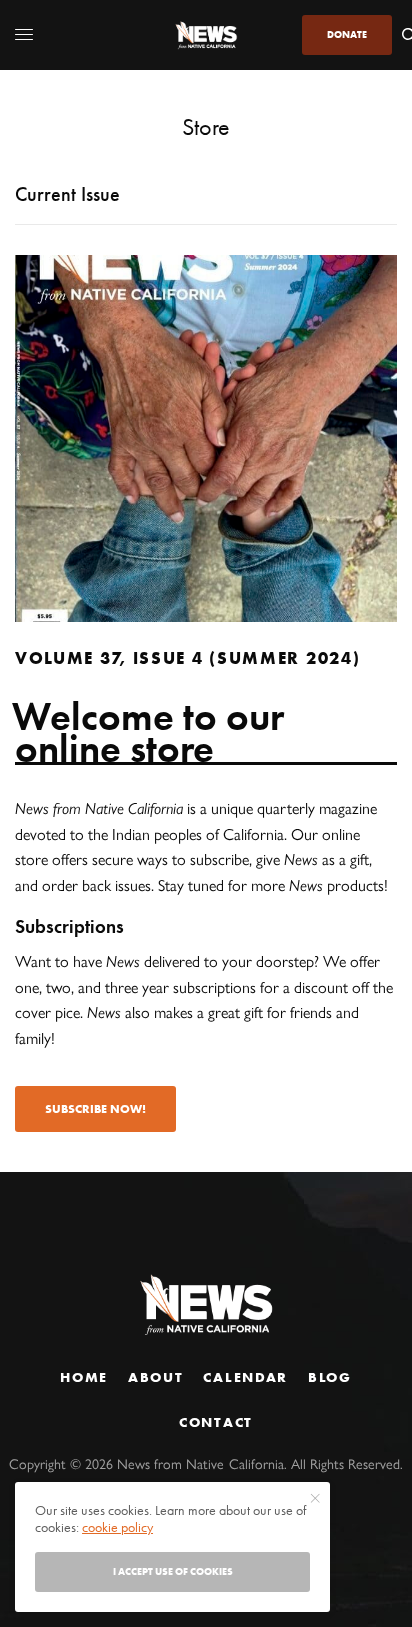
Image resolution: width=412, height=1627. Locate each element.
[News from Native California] (206, 35)
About (155, 1377)
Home (84, 1377)
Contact (216, 1422)
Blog (330, 1377)
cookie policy (117, 1527)
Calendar (245, 1377)
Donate (347, 34)
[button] (95, 1109)
